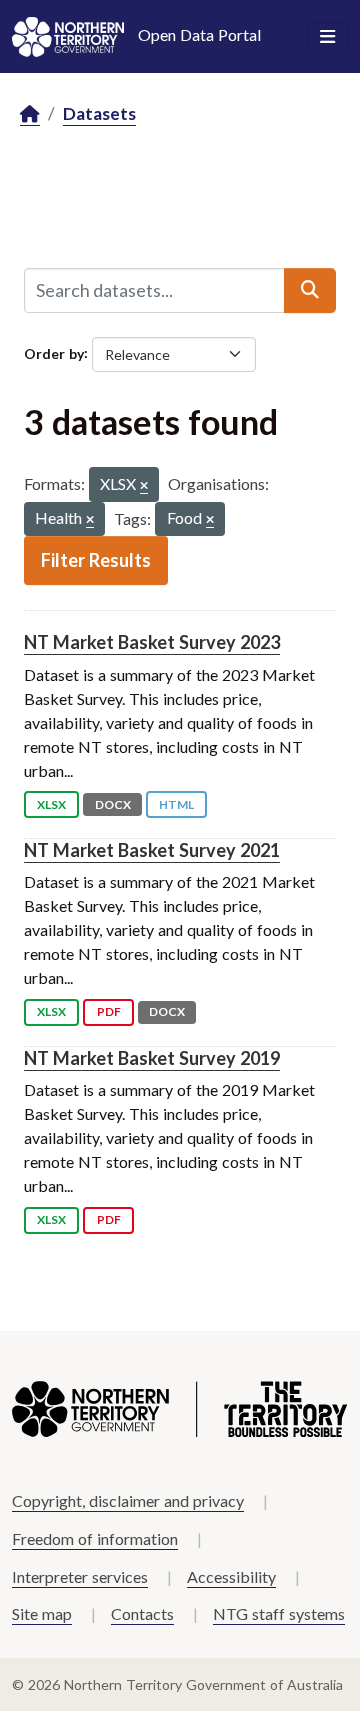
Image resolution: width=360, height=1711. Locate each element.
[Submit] (310, 290)
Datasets (99, 113)
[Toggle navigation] (327, 37)
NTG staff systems (279, 1613)
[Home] (30, 114)
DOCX (113, 804)
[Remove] (144, 486)
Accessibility (231, 1576)
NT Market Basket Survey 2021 (152, 850)
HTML (176, 804)
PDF (109, 1011)
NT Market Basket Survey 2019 (152, 1058)
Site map (42, 1613)
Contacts (142, 1613)
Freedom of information (95, 1538)
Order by (54, 352)
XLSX (51, 804)
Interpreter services (80, 1576)
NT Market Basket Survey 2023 (152, 642)
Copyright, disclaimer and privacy (128, 1500)
